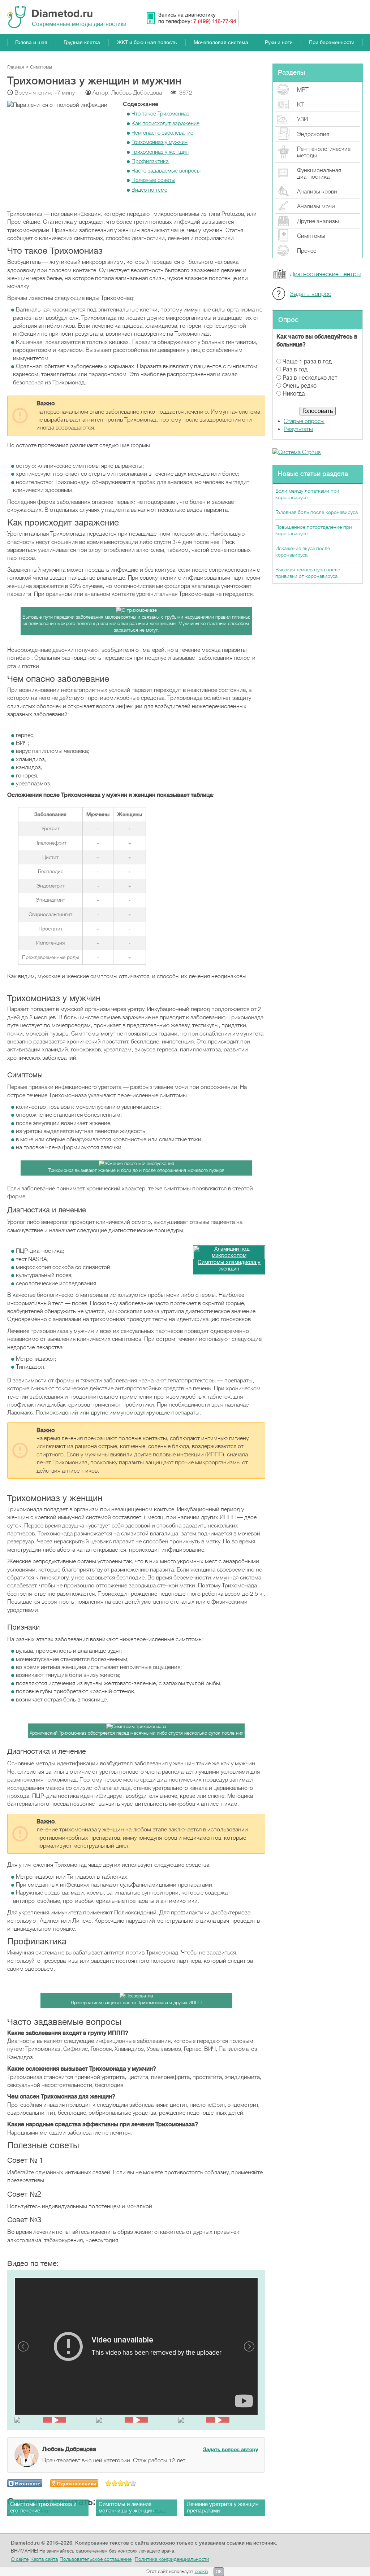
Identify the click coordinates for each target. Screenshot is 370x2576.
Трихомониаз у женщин (160, 152)
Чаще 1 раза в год (307, 362)
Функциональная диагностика (319, 174)
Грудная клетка (82, 42)
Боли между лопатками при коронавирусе (307, 494)
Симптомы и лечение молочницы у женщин (126, 2508)
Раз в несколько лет (310, 378)
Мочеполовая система (221, 42)
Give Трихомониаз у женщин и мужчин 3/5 (121, 2483)
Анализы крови (317, 192)
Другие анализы (318, 221)
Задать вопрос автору (231, 2449)
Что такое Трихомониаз (160, 114)
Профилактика (150, 161)
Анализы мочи (316, 206)
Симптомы (311, 236)
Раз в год (295, 370)
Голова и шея (31, 42)
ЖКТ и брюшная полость (147, 42)
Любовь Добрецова (137, 93)
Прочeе (307, 251)
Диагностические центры (325, 274)
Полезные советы (153, 180)
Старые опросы (304, 421)
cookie (201, 2571)
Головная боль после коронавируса (317, 512)
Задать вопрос (311, 294)
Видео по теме (149, 190)
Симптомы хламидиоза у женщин (229, 1266)
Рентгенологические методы (324, 152)
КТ (300, 105)
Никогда (294, 394)
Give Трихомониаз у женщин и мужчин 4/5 (127, 2483)
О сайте (20, 2559)
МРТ (303, 90)
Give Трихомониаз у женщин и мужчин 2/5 (115, 2483)
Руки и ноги (279, 42)
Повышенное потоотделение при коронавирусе (314, 530)
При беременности (332, 42)
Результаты (298, 429)
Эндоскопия (313, 134)
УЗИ (302, 119)
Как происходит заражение (165, 123)
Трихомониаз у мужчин (160, 142)
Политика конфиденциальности (172, 2559)
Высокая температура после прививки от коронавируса (308, 573)
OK (219, 2572)
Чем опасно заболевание (162, 133)
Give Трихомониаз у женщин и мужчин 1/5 (109, 2483)
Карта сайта (44, 2559)
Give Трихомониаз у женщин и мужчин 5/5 (133, 2483)
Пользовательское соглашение (96, 2559)
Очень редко (300, 386)
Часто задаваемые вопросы (166, 171)
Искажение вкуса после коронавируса (303, 552)
